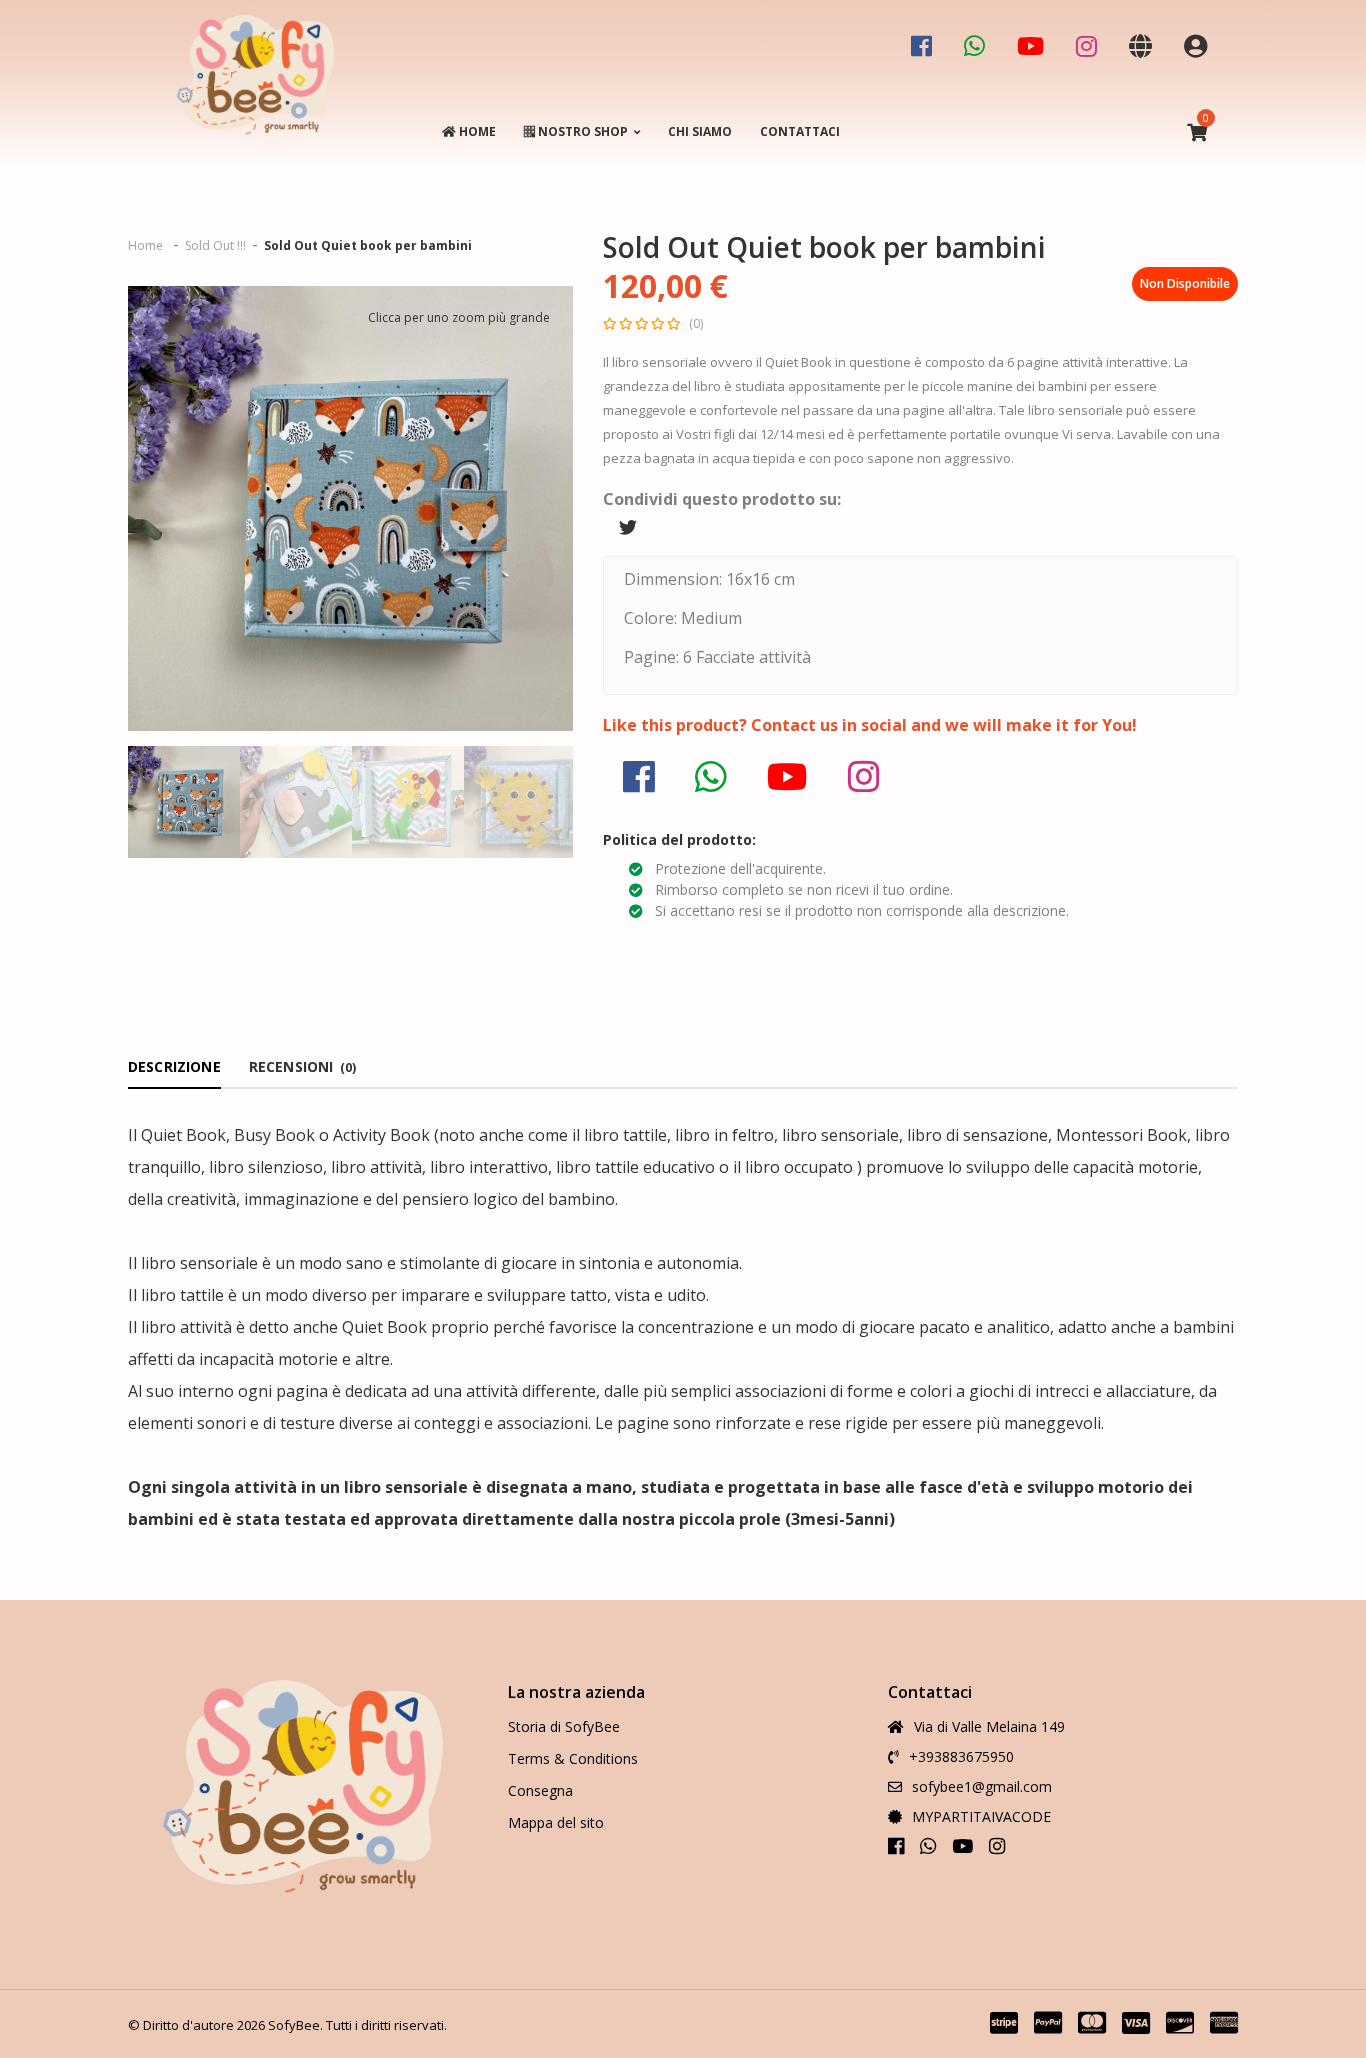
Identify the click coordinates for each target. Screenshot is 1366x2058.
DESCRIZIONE (174, 1066)
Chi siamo (700, 131)
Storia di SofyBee (564, 1726)
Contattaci (800, 131)
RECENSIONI (302, 1066)
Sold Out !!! (215, 245)
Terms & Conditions (573, 1758)
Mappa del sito (556, 1822)
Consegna (540, 1790)
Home (476, 131)
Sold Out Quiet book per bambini (368, 245)
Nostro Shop (581, 131)
